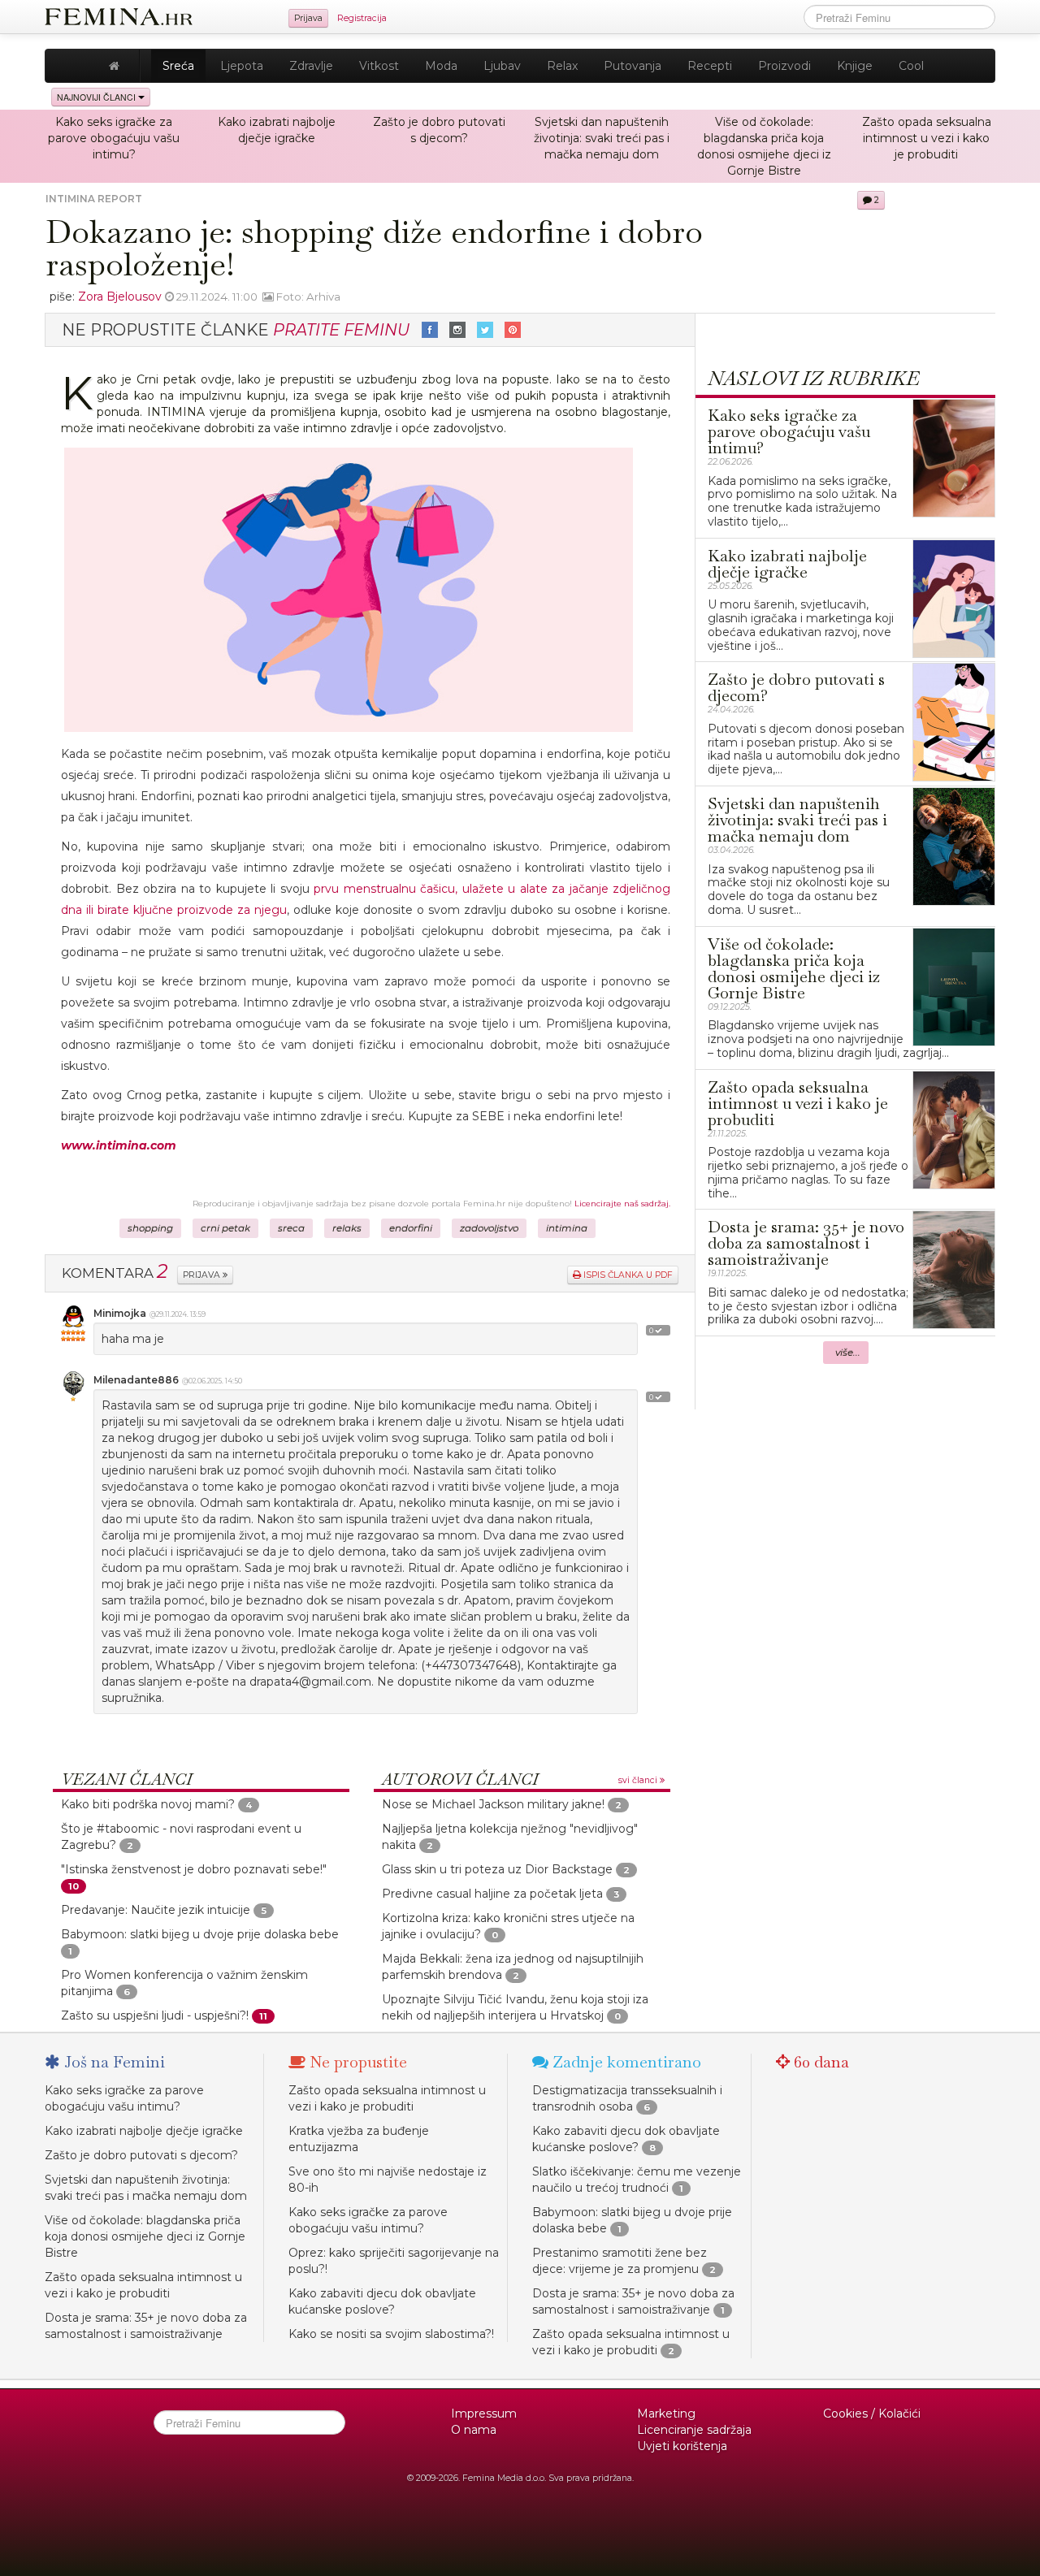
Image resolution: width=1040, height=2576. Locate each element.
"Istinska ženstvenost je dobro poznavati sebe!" (194, 1869)
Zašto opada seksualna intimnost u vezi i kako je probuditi (927, 138)
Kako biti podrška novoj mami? (148, 1804)
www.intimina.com (119, 1145)
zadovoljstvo (489, 1228)
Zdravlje (311, 66)
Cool (911, 66)
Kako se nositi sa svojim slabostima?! (391, 2334)
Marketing (666, 2414)
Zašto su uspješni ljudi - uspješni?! (155, 2015)
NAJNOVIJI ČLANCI (97, 97)
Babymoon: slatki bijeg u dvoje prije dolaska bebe (200, 1934)
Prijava (308, 18)
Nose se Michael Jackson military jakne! (493, 1804)
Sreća (178, 66)
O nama (474, 2430)
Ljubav (502, 66)
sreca (291, 1228)
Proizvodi (784, 66)
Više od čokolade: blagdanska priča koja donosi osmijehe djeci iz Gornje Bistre (145, 2236)
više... (848, 1353)
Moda (441, 66)
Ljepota (242, 66)
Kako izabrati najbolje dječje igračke (144, 2131)
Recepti (710, 66)
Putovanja (633, 66)
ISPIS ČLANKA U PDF (627, 1275)
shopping (150, 1228)
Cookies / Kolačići (872, 2414)
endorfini (411, 1228)
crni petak (225, 1228)
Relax (562, 66)
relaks (347, 1228)
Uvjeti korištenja (682, 2446)
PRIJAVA (203, 1275)
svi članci (639, 1780)
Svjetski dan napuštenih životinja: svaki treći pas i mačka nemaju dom (602, 138)
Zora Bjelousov (120, 297)
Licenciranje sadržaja (694, 2430)
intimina (567, 1228)
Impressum (484, 2414)
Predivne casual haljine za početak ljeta (492, 1894)
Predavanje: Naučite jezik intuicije (157, 1910)
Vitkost (379, 66)
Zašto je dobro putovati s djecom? (141, 2155)
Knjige (855, 66)
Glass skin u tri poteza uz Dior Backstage (497, 1869)
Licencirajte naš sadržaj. (622, 1204)
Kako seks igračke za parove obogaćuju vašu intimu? (114, 138)
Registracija (362, 18)
